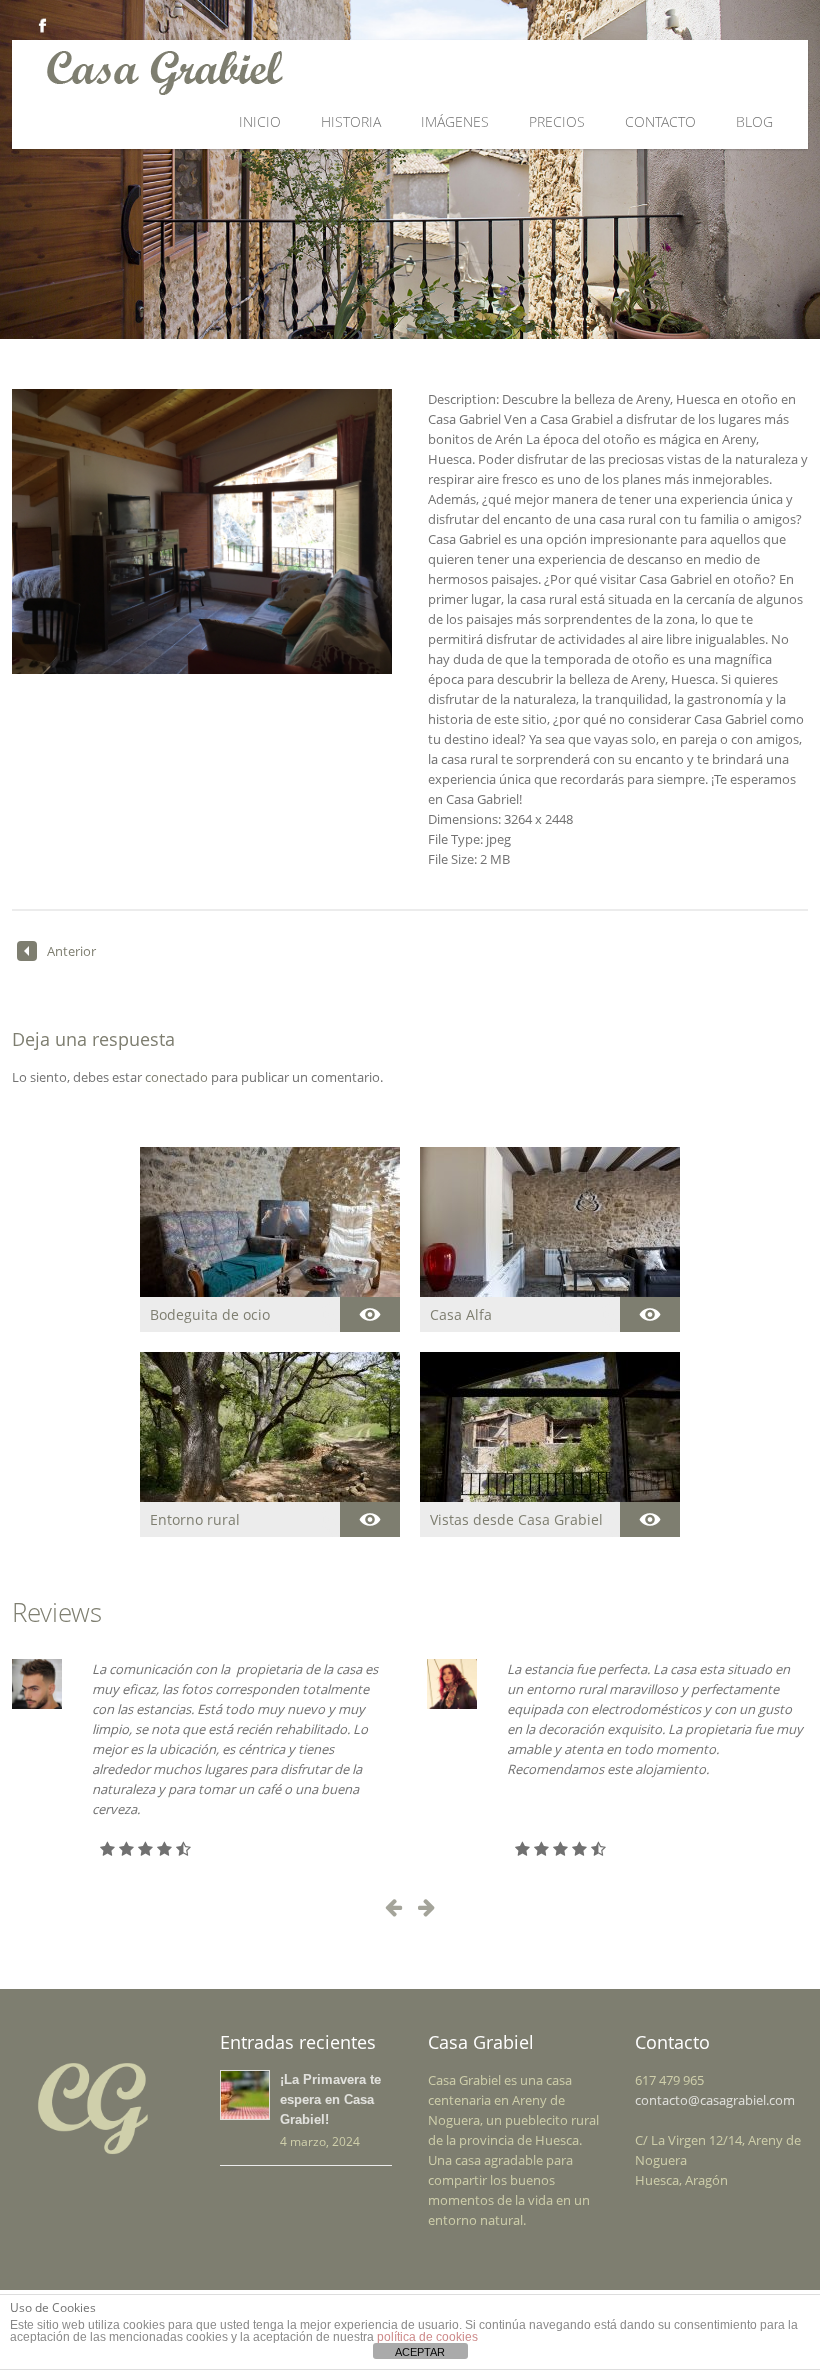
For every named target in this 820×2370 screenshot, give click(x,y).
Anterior (71, 951)
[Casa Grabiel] (314, 72)
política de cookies (427, 2337)
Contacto (660, 121)
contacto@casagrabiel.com (715, 2100)
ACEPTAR (420, 2352)
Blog (754, 121)
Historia (351, 121)
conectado (176, 1077)
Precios (557, 121)
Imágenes (455, 121)
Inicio (260, 121)
